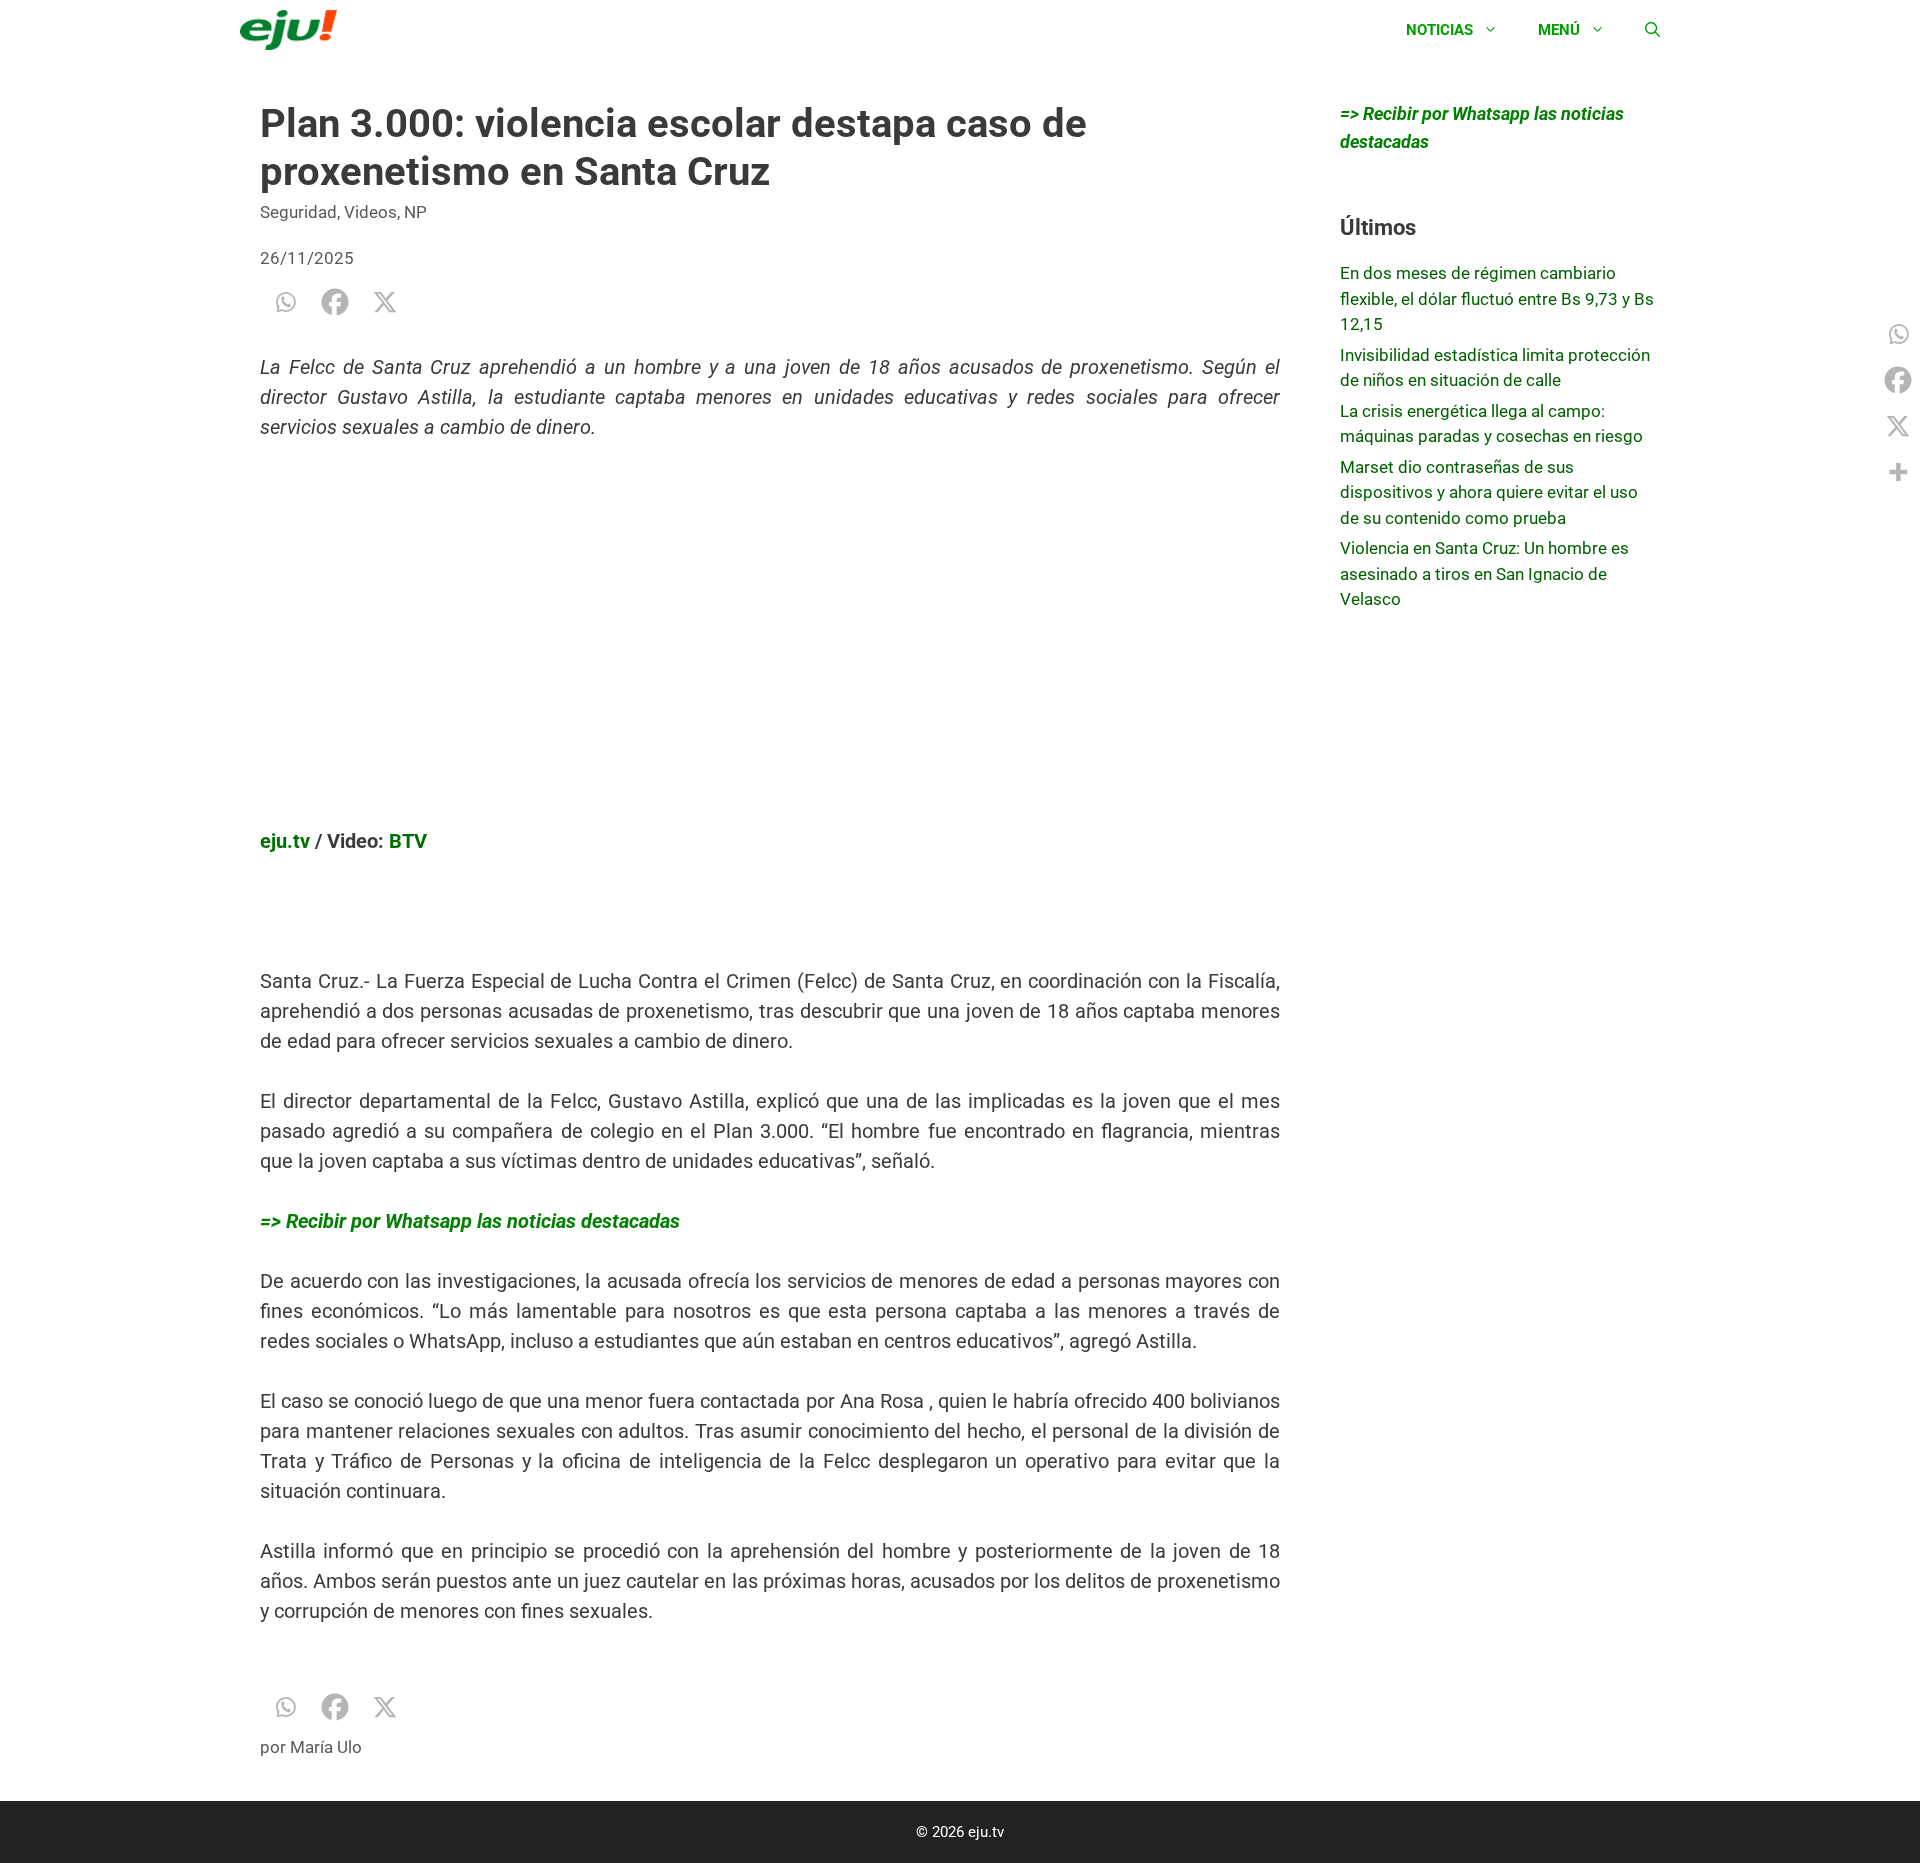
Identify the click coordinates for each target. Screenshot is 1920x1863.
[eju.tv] (293, 30)
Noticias (1439, 30)
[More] (1898, 472)
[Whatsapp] (285, 302)
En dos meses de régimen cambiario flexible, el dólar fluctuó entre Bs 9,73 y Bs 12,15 (1497, 298)
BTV (408, 841)
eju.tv (285, 841)
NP (415, 212)
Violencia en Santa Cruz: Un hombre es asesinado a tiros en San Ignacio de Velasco (1484, 573)
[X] (385, 302)
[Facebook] (335, 302)
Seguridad (298, 212)
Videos (370, 212)
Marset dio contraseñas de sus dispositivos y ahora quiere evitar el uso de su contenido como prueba (1489, 492)
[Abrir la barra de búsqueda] (1652, 30)
